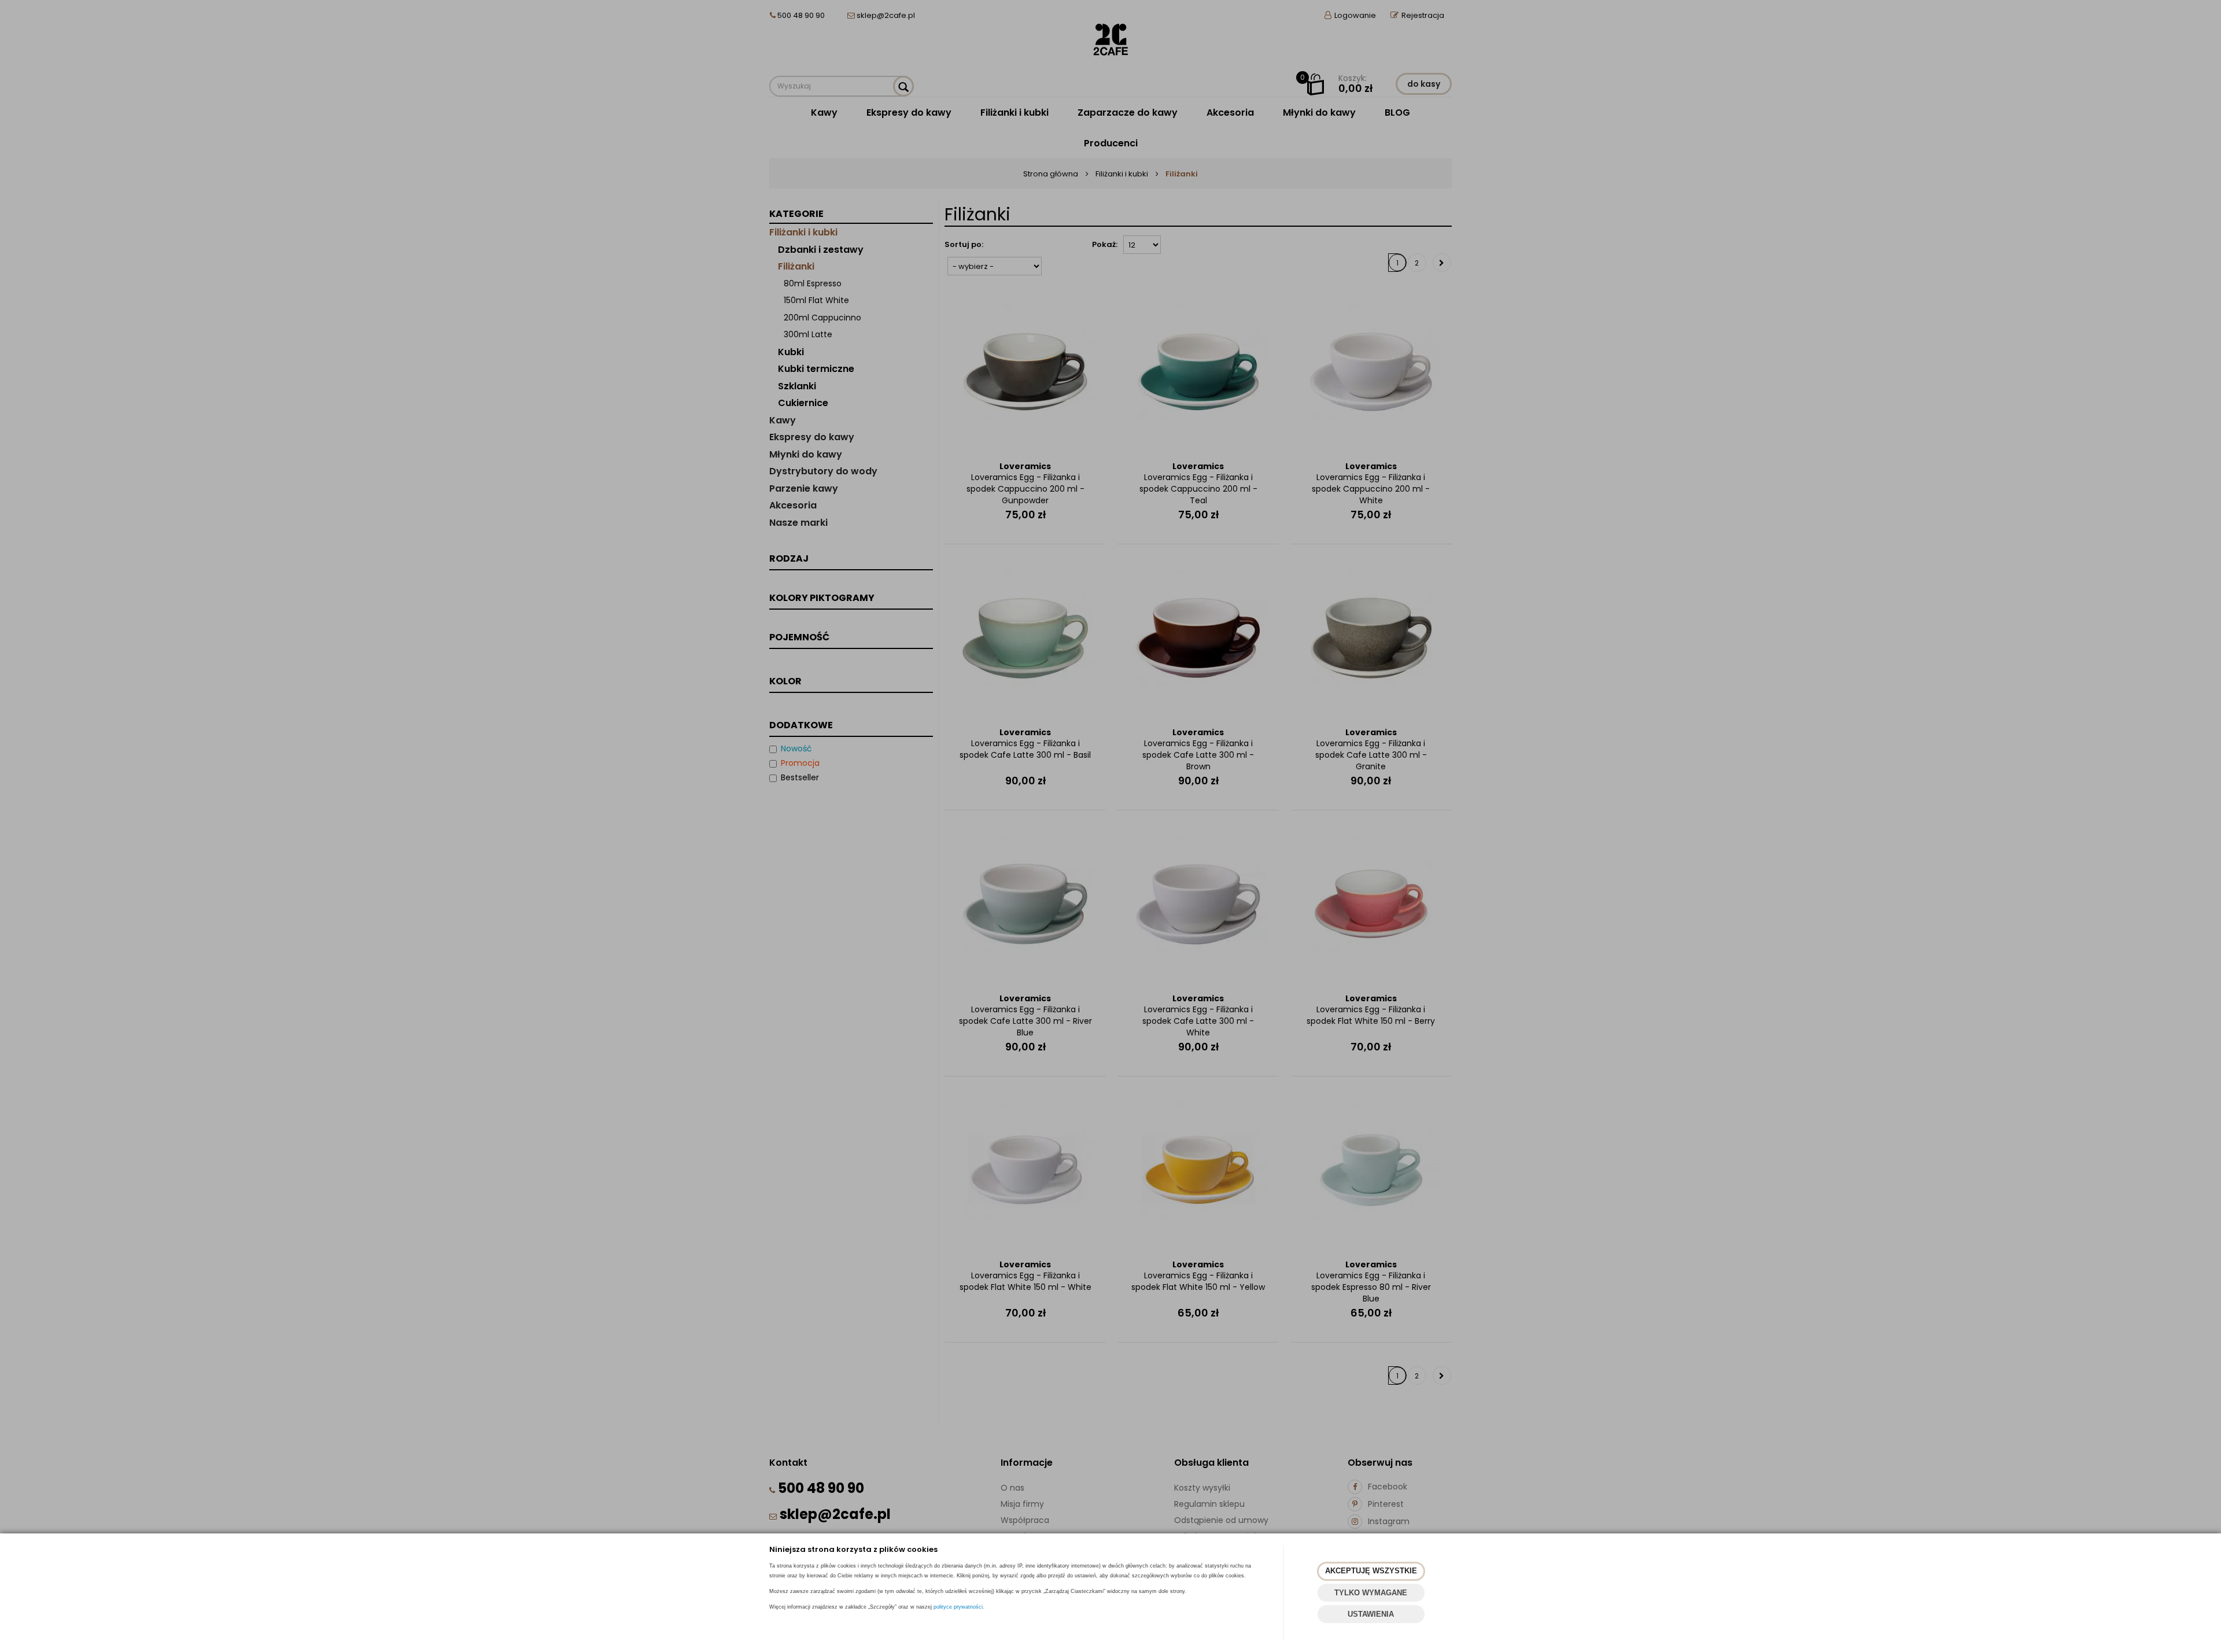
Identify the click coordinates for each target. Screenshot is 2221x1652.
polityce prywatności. (959, 1607)
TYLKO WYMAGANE (1371, 1593)
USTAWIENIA (1371, 1614)
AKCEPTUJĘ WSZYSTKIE (1371, 1571)
